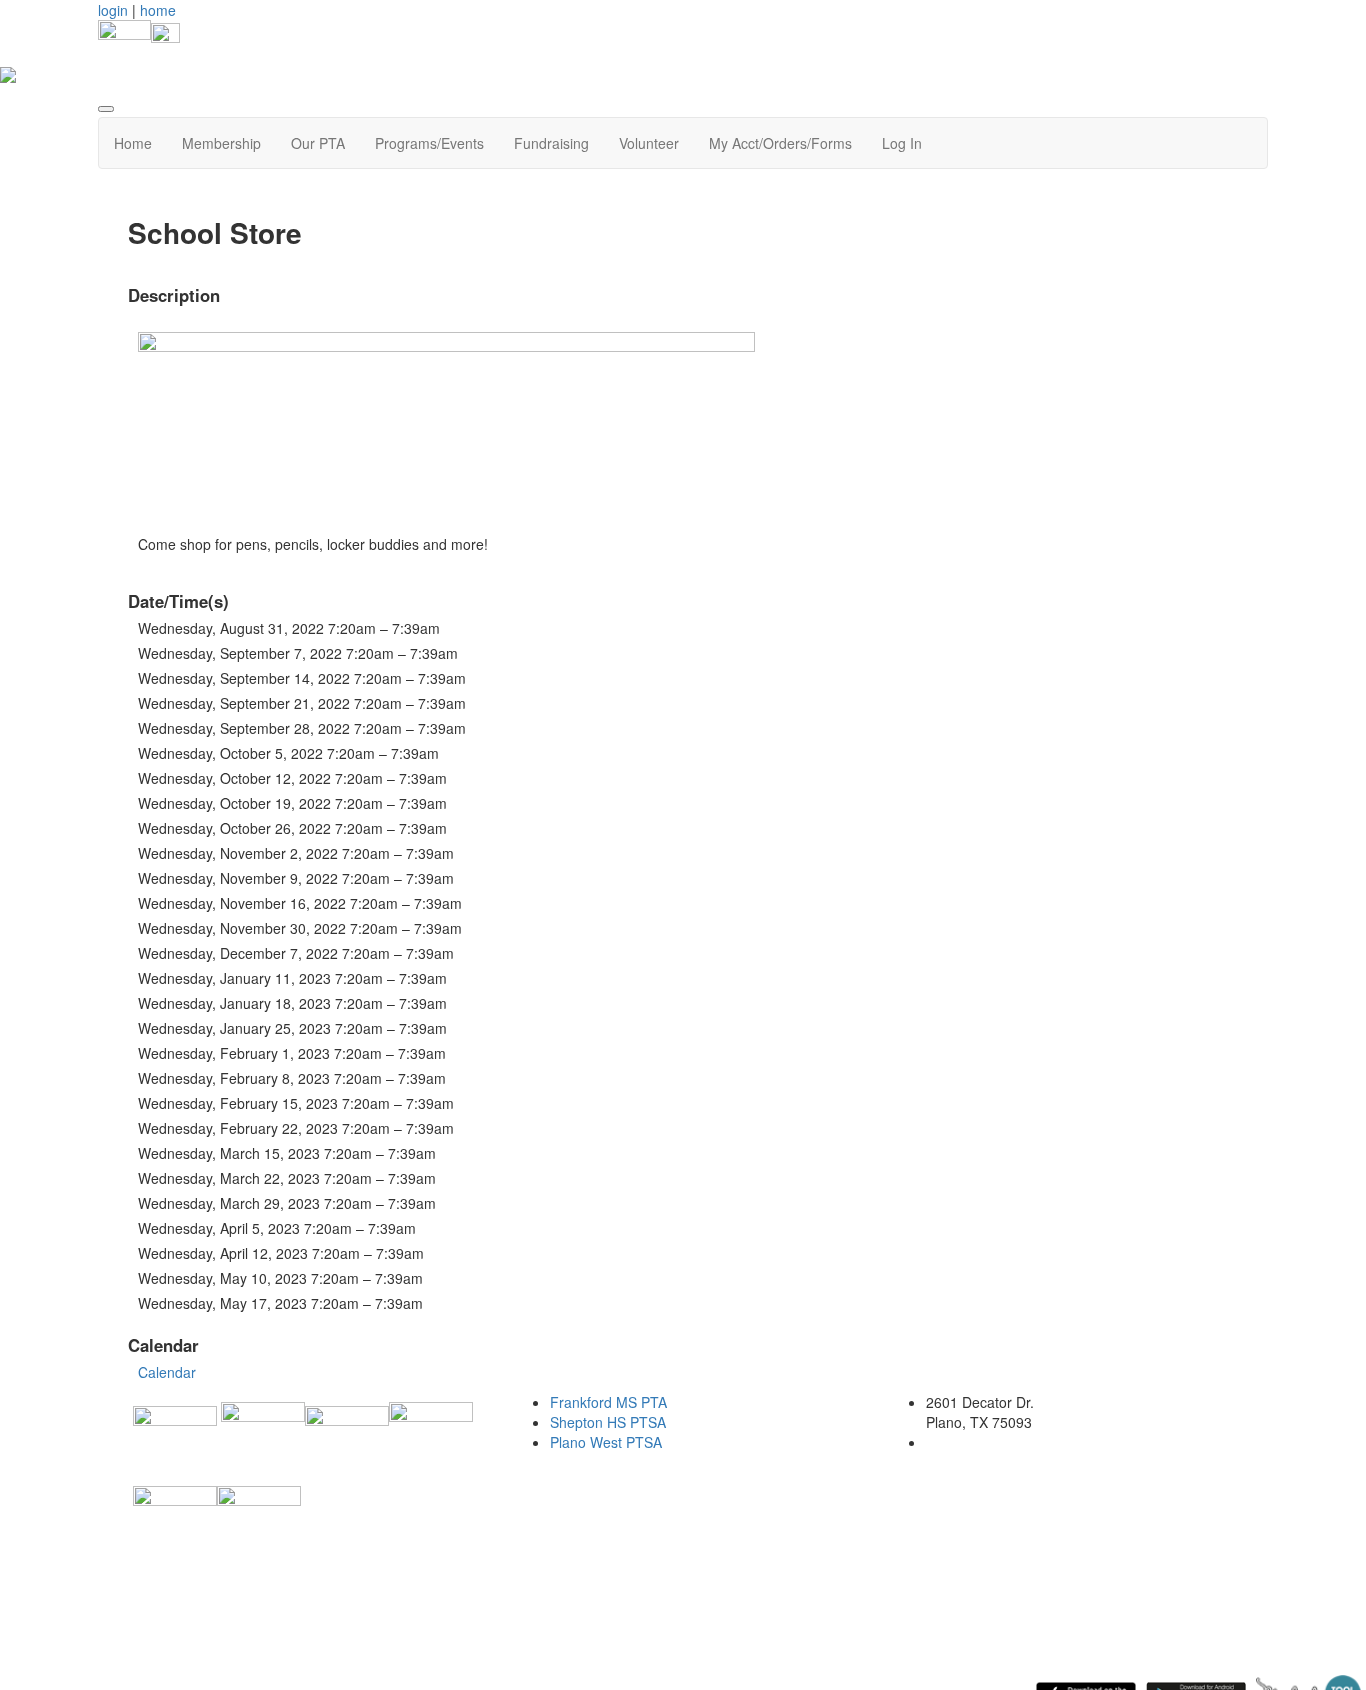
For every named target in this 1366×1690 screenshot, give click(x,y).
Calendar (167, 1372)
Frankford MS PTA (608, 1402)
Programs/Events (429, 143)
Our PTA (318, 143)
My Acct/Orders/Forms (780, 143)
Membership (221, 143)
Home (133, 143)
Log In (902, 143)
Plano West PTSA (606, 1442)
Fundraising (551, 143)
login (113, 10)
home (158, 10)
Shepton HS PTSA (608, 1422)
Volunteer (649, 143)
